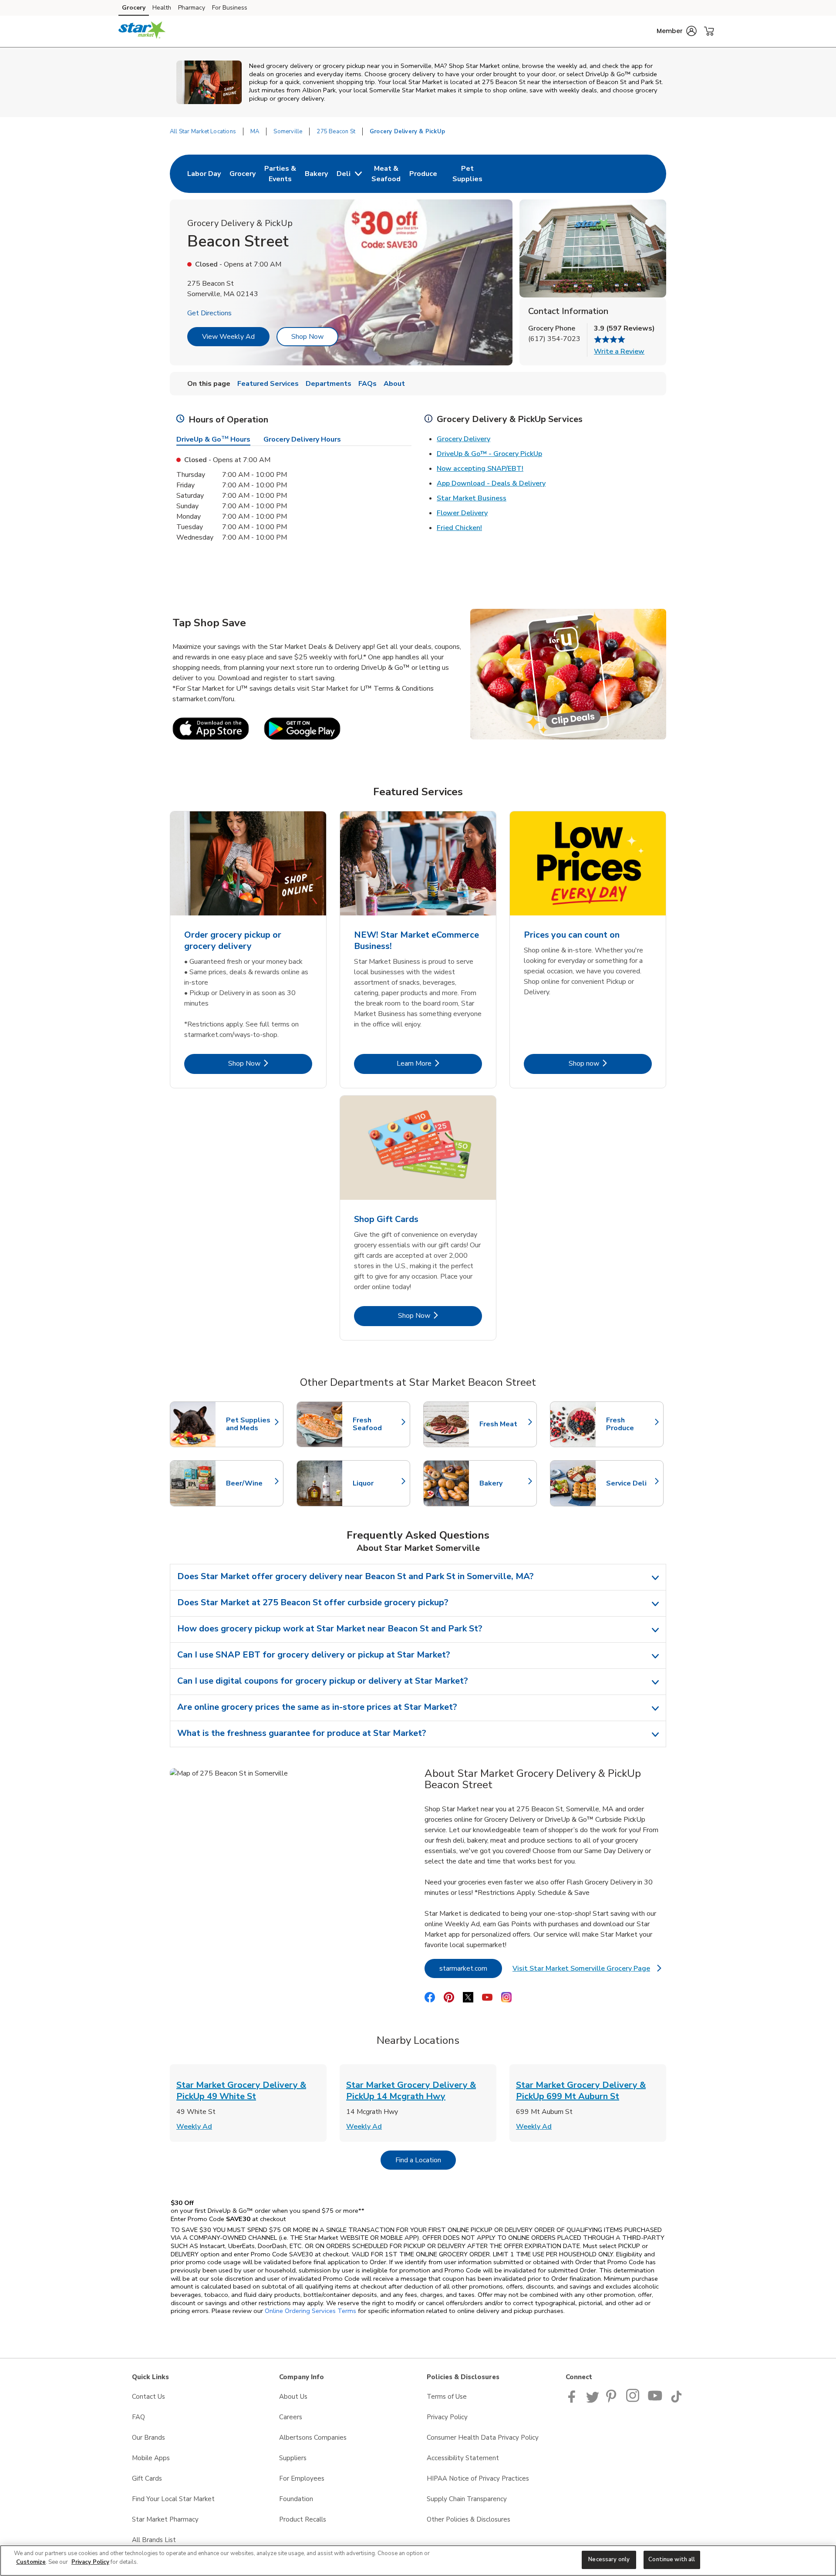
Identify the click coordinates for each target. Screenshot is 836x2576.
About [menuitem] (394, 384)
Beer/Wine (250, 1483)
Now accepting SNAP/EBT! (480, 469)
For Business (230, 8)
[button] (677, 31)
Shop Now (307, 337)
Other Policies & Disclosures (469, 2519)
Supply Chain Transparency (467, 2499)
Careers (291, 2417)
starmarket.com (471, 1968)
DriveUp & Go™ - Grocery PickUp (489, 454)
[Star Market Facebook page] (574, 2400)
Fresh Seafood (377, 1424)
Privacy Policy (447, 2417)
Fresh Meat (504, 1424)
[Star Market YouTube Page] (655, 2400)
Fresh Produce (630, 1424)
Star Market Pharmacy (165, 2519)
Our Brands (148, 2438)
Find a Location (426, 2160)
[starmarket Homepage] (142, 31)
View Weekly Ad (228, 337)
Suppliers (293, 2458)
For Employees (302, 2478)
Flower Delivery (462, 513)
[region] (418, 2561)
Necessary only (609, 2559)
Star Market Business (472, 498)
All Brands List (154, 2540)
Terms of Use (447, 2397)
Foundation (296, 2499)
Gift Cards (147, 2478)
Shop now (610, 1063)
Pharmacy (192, 8)
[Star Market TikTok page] (676, 2400)
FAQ (138, 2417)
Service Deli (630, 1483)
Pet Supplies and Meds (250, 1424)
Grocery (134, 8)
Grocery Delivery (464, 439)
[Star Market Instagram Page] (633, 2400)
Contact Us (148, 2397)
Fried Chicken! (459, 528)
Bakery (504, 1483)
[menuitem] (204, 174)
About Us (293, 2397)
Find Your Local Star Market (173, 2499)
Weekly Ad (194, 2127)
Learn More (439, 1063)
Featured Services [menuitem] (268, 384)
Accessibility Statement (463, 2458)
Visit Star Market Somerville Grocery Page (587, 1971)
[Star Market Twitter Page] (593, 2400)
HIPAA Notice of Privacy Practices (478, 2478)
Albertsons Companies (313, 2438)
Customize (31, 2562)
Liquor (377, 1483)
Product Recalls (303, 2519)
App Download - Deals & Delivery (491, 483)
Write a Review (619, 351)
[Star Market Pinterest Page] (613, 2400)
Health (162, 8)
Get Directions (209, 313)
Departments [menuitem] (329, 384)
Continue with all (672, 2559)
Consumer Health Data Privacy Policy (483, 2438)
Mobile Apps (151, 2458)
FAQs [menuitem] (367, 384)
